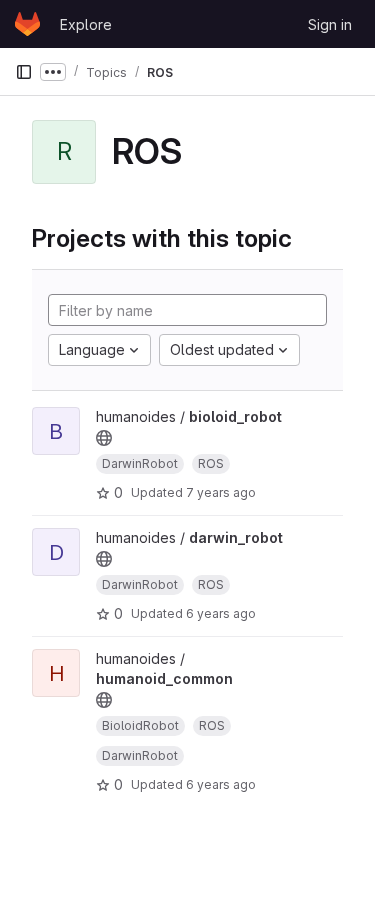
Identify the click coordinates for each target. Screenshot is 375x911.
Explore (86, 24)
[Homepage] (27, 24)
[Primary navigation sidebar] (24, 72)
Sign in (330, 24)
